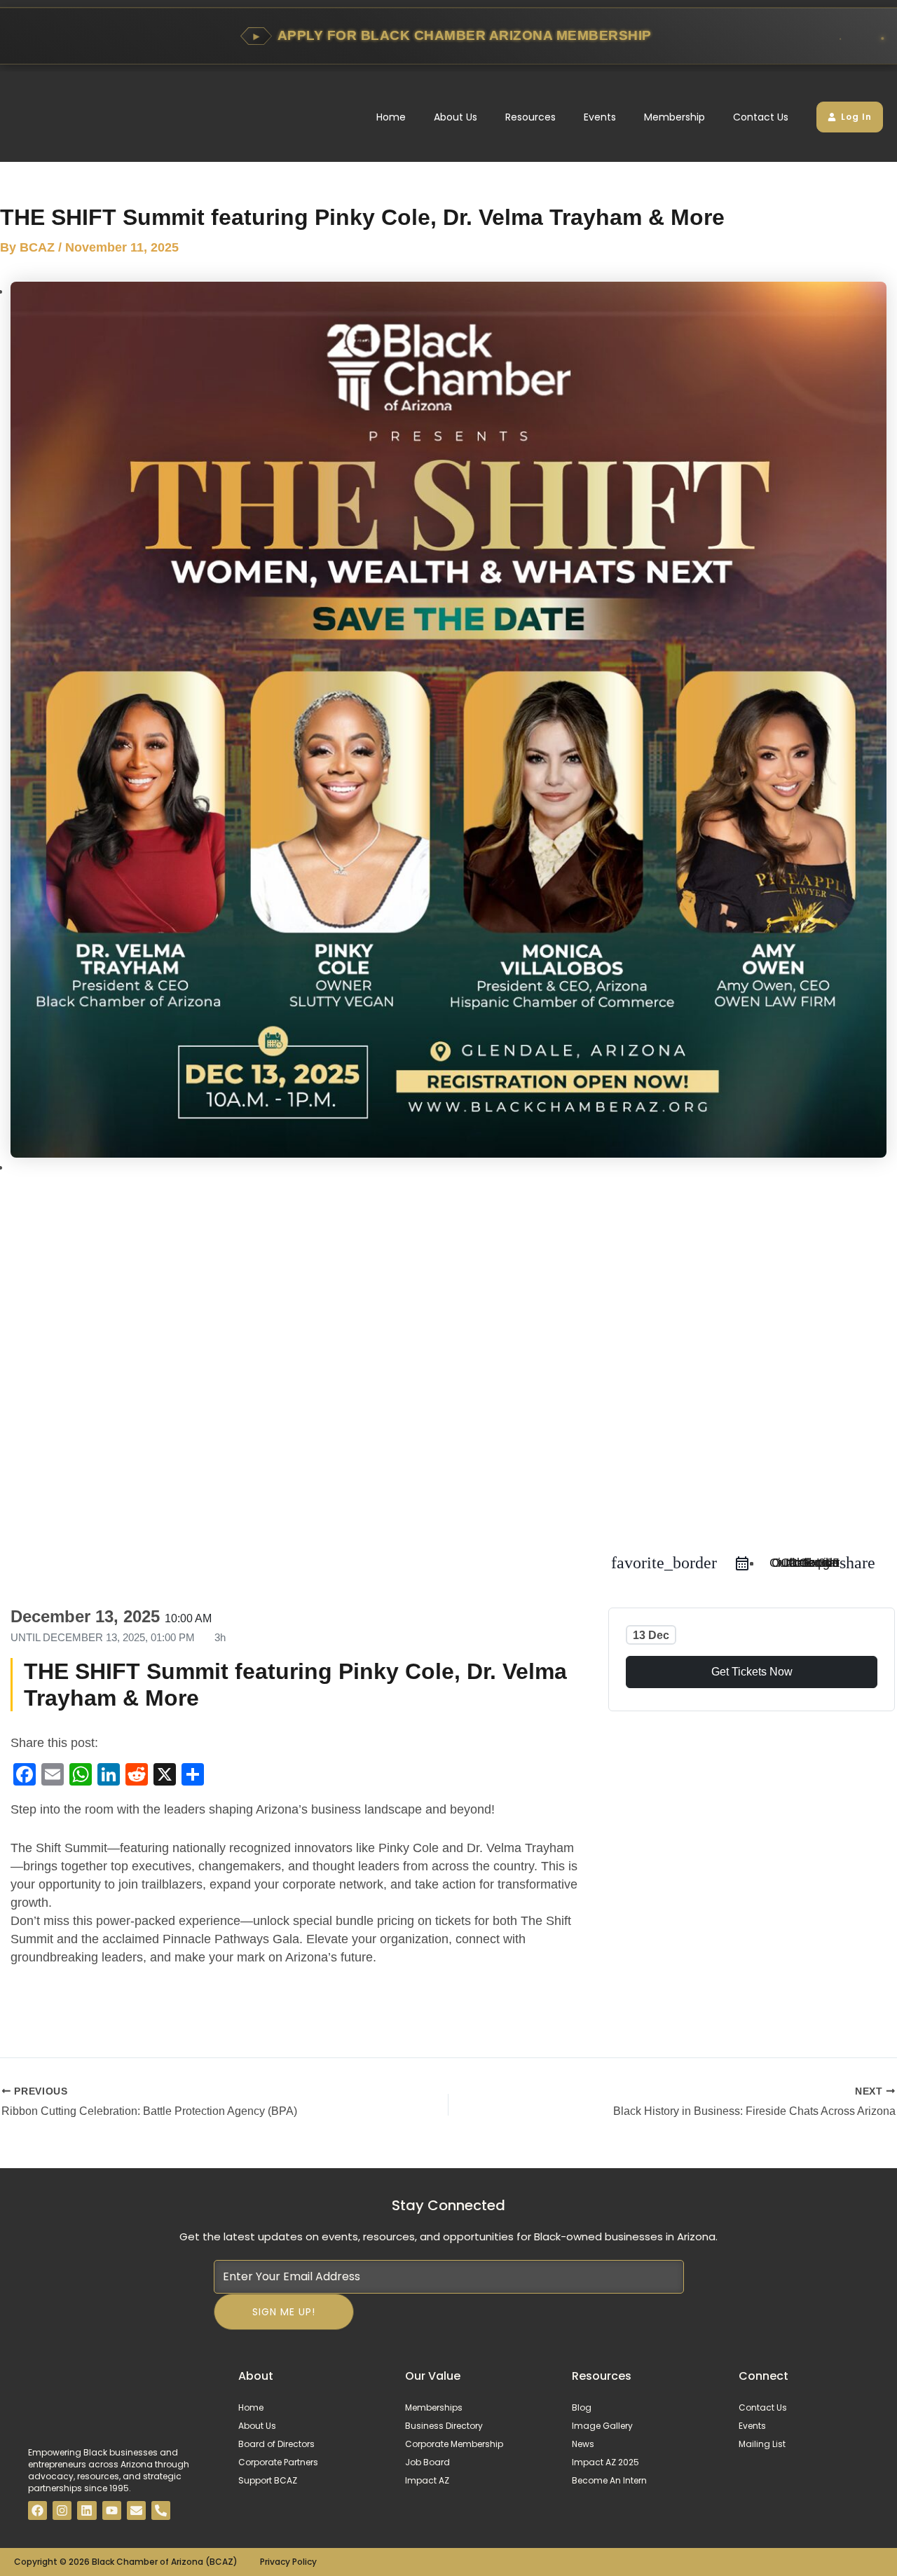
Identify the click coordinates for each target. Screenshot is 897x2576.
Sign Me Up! (284, 2312)
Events (600, 117)
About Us (456, 117)
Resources (530, 117)
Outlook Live (804, 1563)
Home (391, 117)
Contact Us (761, 117)
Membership (675, 117)
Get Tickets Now (752, 1672)
